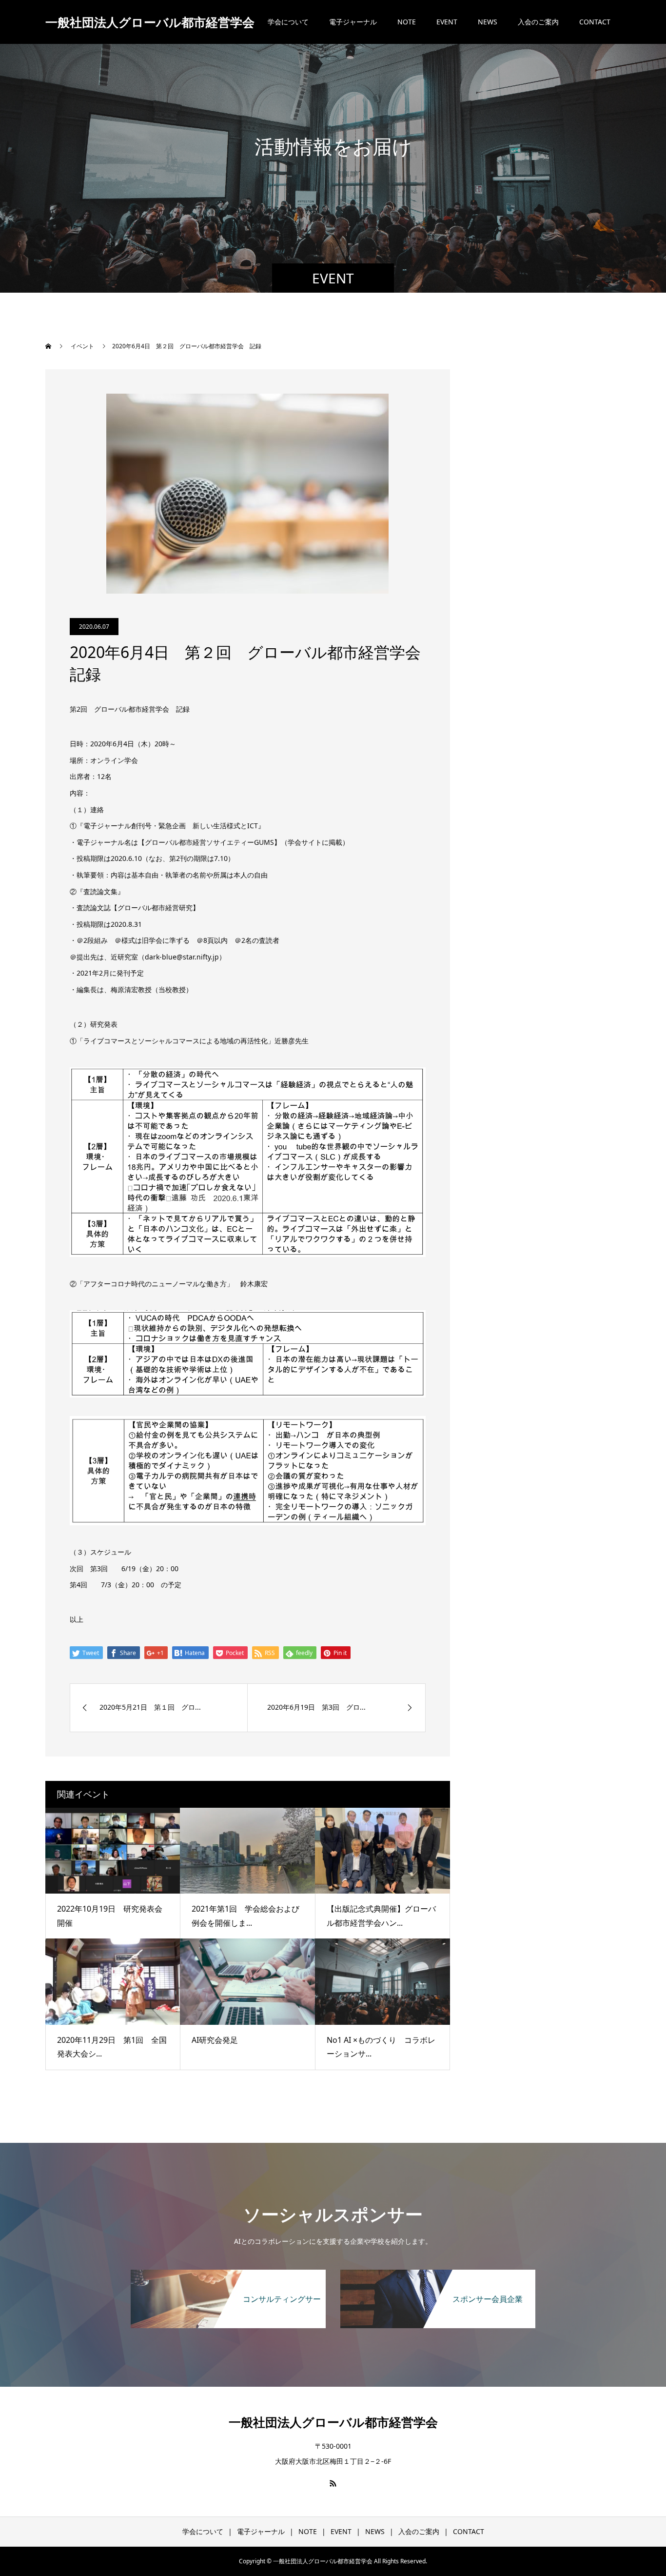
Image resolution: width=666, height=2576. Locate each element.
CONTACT (595, 22)
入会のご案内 (538, 22)
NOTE (407, 22)
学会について (288, 22)
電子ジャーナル (353, 22)
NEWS (488, 22)
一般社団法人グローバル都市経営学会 (150, 22)
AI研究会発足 (215, 2040)
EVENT (447, 22)
